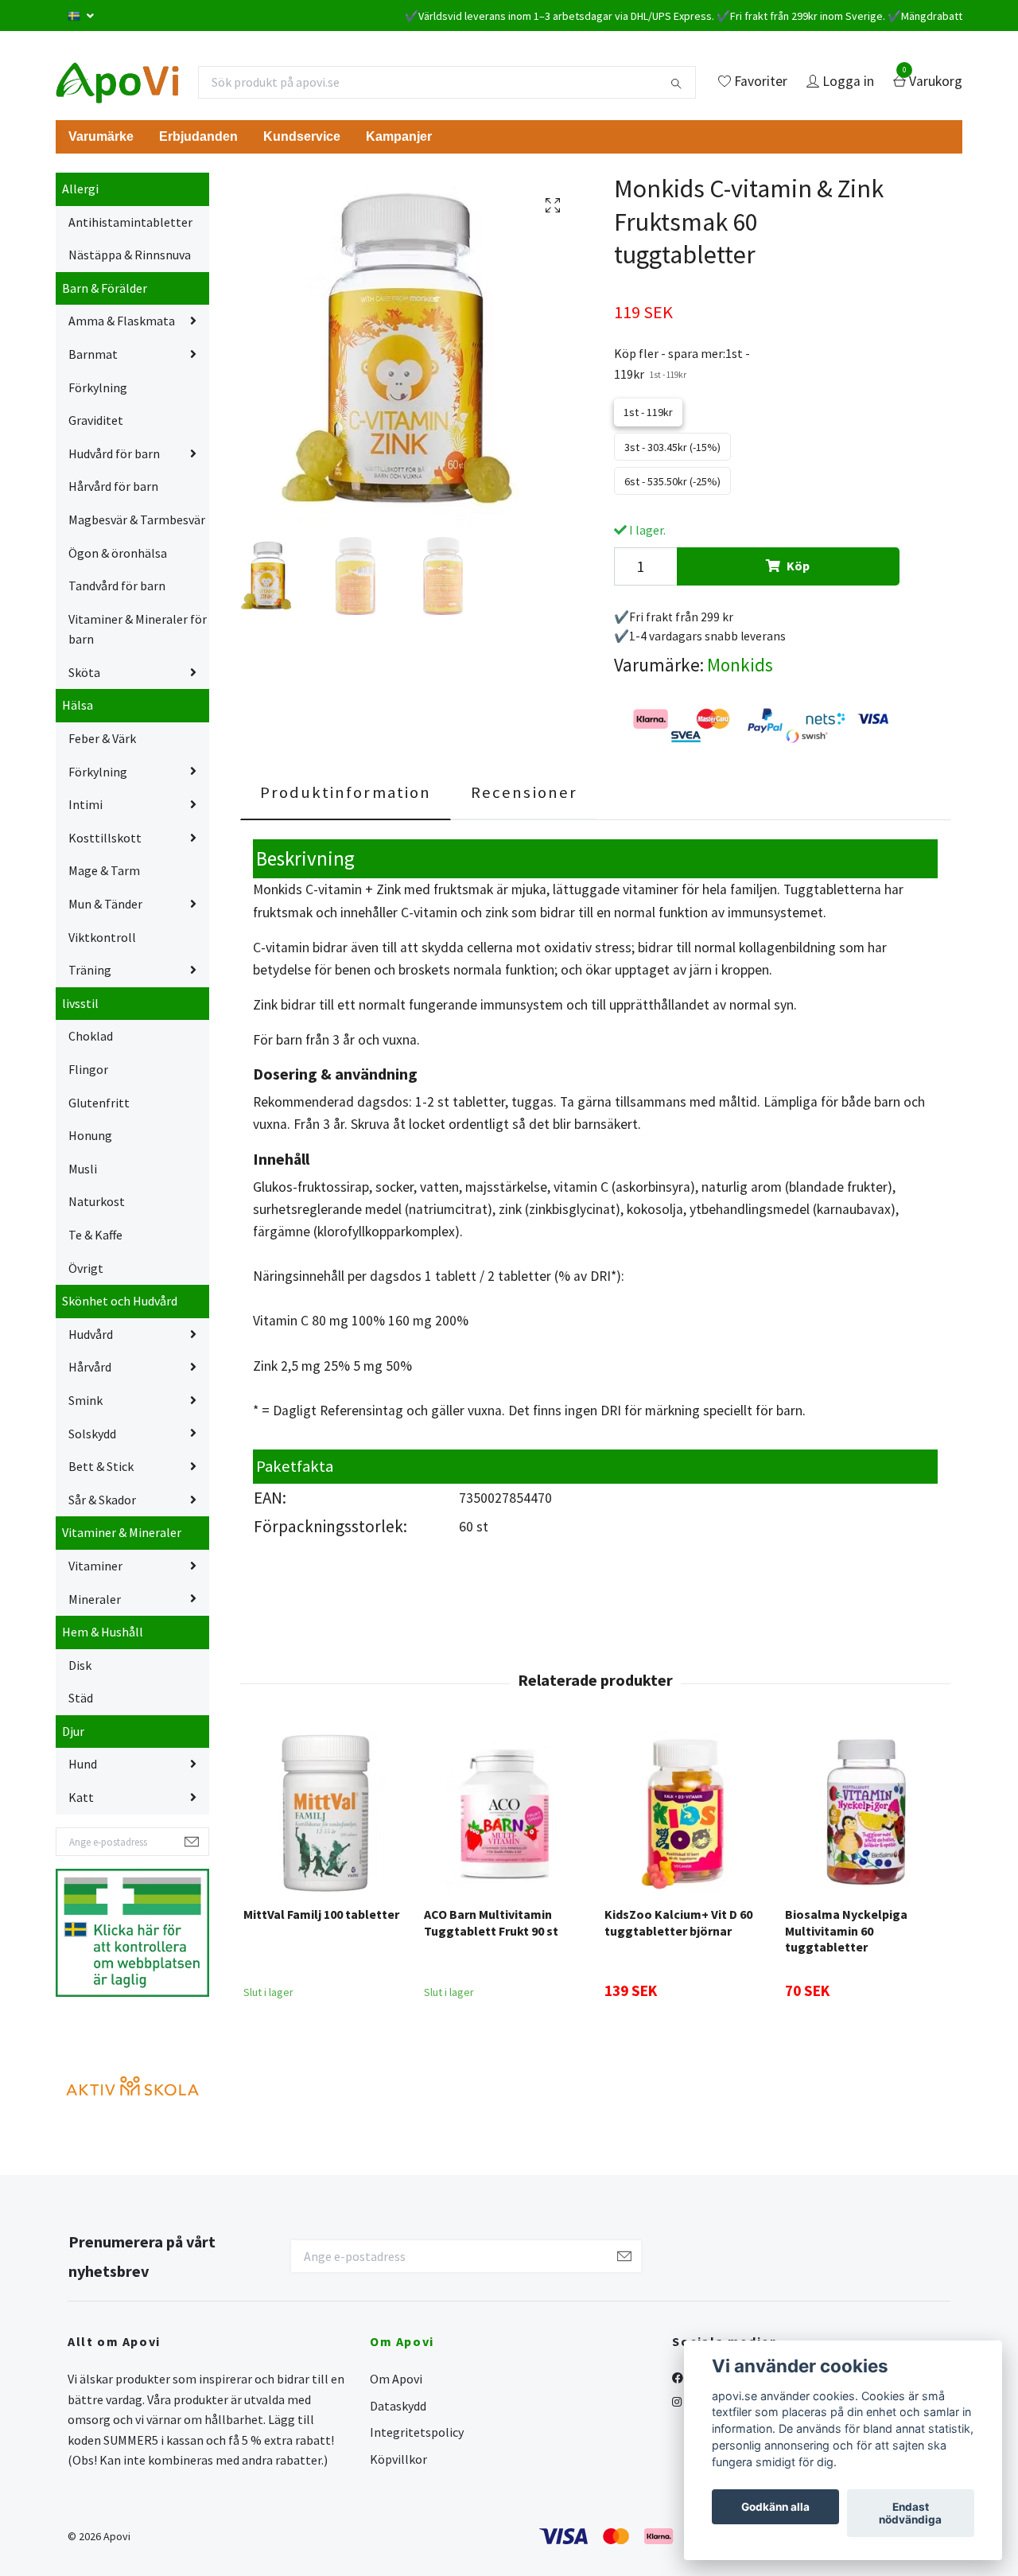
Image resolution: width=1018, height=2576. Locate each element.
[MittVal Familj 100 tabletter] (324, 1812)
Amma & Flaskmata (122, 321)
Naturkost (97, 1201)
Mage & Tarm (104, 870)
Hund (83, 1764)
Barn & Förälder (105, 288)
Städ (81, 1698)
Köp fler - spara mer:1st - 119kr (682, 364)
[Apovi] (117, 82)
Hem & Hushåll (103, 1632)
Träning (90, 970)
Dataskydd (398, 2406)
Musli (83, 1169)
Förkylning (98, 387)
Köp (798, 566)
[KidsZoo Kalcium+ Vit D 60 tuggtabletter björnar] (686, 1812)
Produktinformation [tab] (346, 792)
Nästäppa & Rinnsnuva (130, 255)
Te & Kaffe (95, 1235)
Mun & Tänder (105, 904)
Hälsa (78, 705)
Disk (80, 1665)
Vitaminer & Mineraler (122, 1532)
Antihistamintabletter (130, 222)
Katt (81, 1797)
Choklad (91, 1036)
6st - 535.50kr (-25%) (672, 481)
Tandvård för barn (117, 586)
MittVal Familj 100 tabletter (321, 1914)
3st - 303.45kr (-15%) (672, 447)
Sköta (84, 672)
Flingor (88, 1069)
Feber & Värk (102, 738)
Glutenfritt (99, 1103)
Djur (73, 1731)
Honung (90, 1135)
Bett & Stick (101, 1466)
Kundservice (302, 136)
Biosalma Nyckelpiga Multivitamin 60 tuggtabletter (846, 1931)
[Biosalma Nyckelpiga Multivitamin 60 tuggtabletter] (866, 1812)
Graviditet (96, 420)
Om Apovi (396, 2379)
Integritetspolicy (417, 2432)
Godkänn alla (775, 2507)
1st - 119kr (648, 412)
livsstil (80, 1003)
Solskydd (92, 1434)
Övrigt (86, 1268)
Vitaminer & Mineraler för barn (138, 629)
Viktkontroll (102, 937)
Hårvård (90, 1367)
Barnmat (93, 354)
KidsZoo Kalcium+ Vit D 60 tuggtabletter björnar (678, 1922)
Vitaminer (95, 1566)
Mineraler (95, 1599)
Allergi (80, 189)
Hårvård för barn (113, 486)
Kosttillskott (105, 838)
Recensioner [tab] (524, 792)
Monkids (740, 665)
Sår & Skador (102, 1500)
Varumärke (101, 136)
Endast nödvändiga (910, 2513)
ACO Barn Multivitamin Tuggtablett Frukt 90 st (491, 1922)
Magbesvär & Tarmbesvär (137, 519)
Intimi (85, 804)
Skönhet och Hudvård (120, 1301)
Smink (85, 1400)
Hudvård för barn (114, 453)
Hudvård (91, 1334)
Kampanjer (399, 136)
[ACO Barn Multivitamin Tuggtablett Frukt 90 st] (505, 1812)
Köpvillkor (398, 2459)
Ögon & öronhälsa (118, 553)
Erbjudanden (198, 136)
